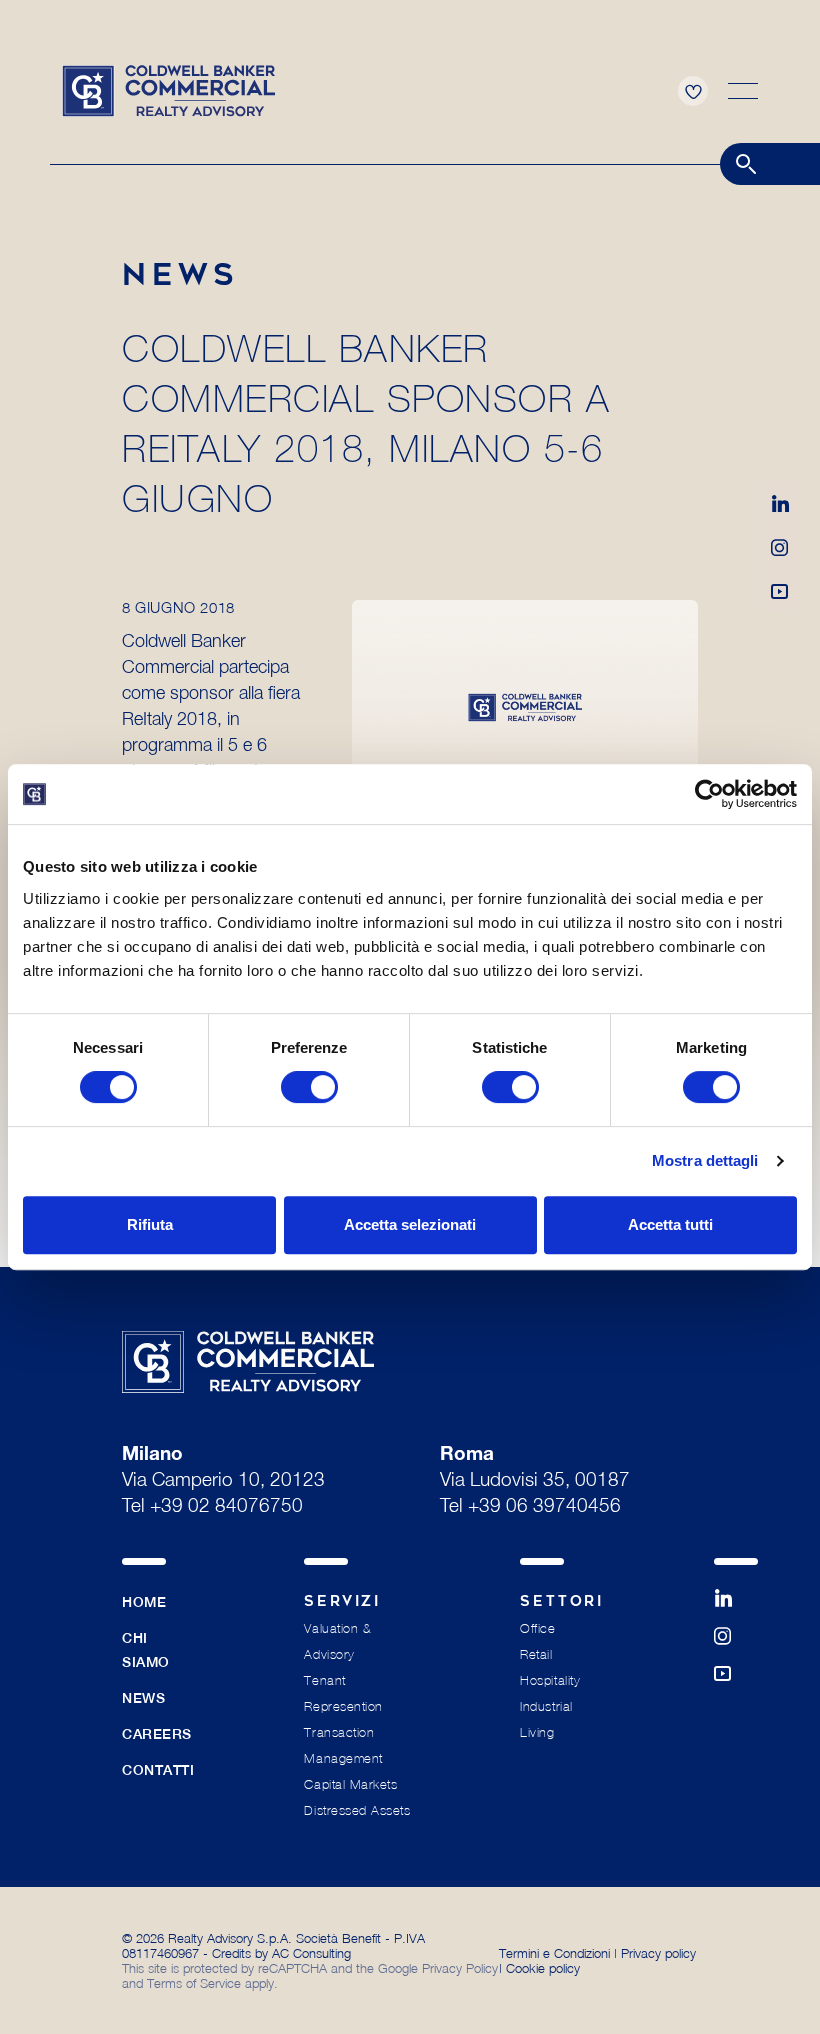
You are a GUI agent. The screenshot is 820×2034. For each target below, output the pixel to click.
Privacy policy (658, 1953)
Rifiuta (150, 1224)
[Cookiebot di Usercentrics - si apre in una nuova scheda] (709, 794)
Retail (536, 1654)
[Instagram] (780, 546)
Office (537, 1628)
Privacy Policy (460, 1968)
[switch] (309, 1087)
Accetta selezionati (410, 1224)
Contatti (158, 1770)
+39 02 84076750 (226, 1507)
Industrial (546, 1706)
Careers (157, 1734)
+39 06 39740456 (544, 1507)
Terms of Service (194, 1983)
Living (537, 1732)
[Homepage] (168, 89)
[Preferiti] (693, 91)
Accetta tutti (670, 1224)
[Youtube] (780, 590)
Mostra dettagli (705, 1160)
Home (144, 1602)
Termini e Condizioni (554, 1953)
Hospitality (550, 1680)
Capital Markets (350, 1784)
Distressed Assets (357, 1810)
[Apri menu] (743, 91)
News (143, 1698)
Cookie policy (543, 1968)
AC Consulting (311, 1953)
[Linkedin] (780, 502)
